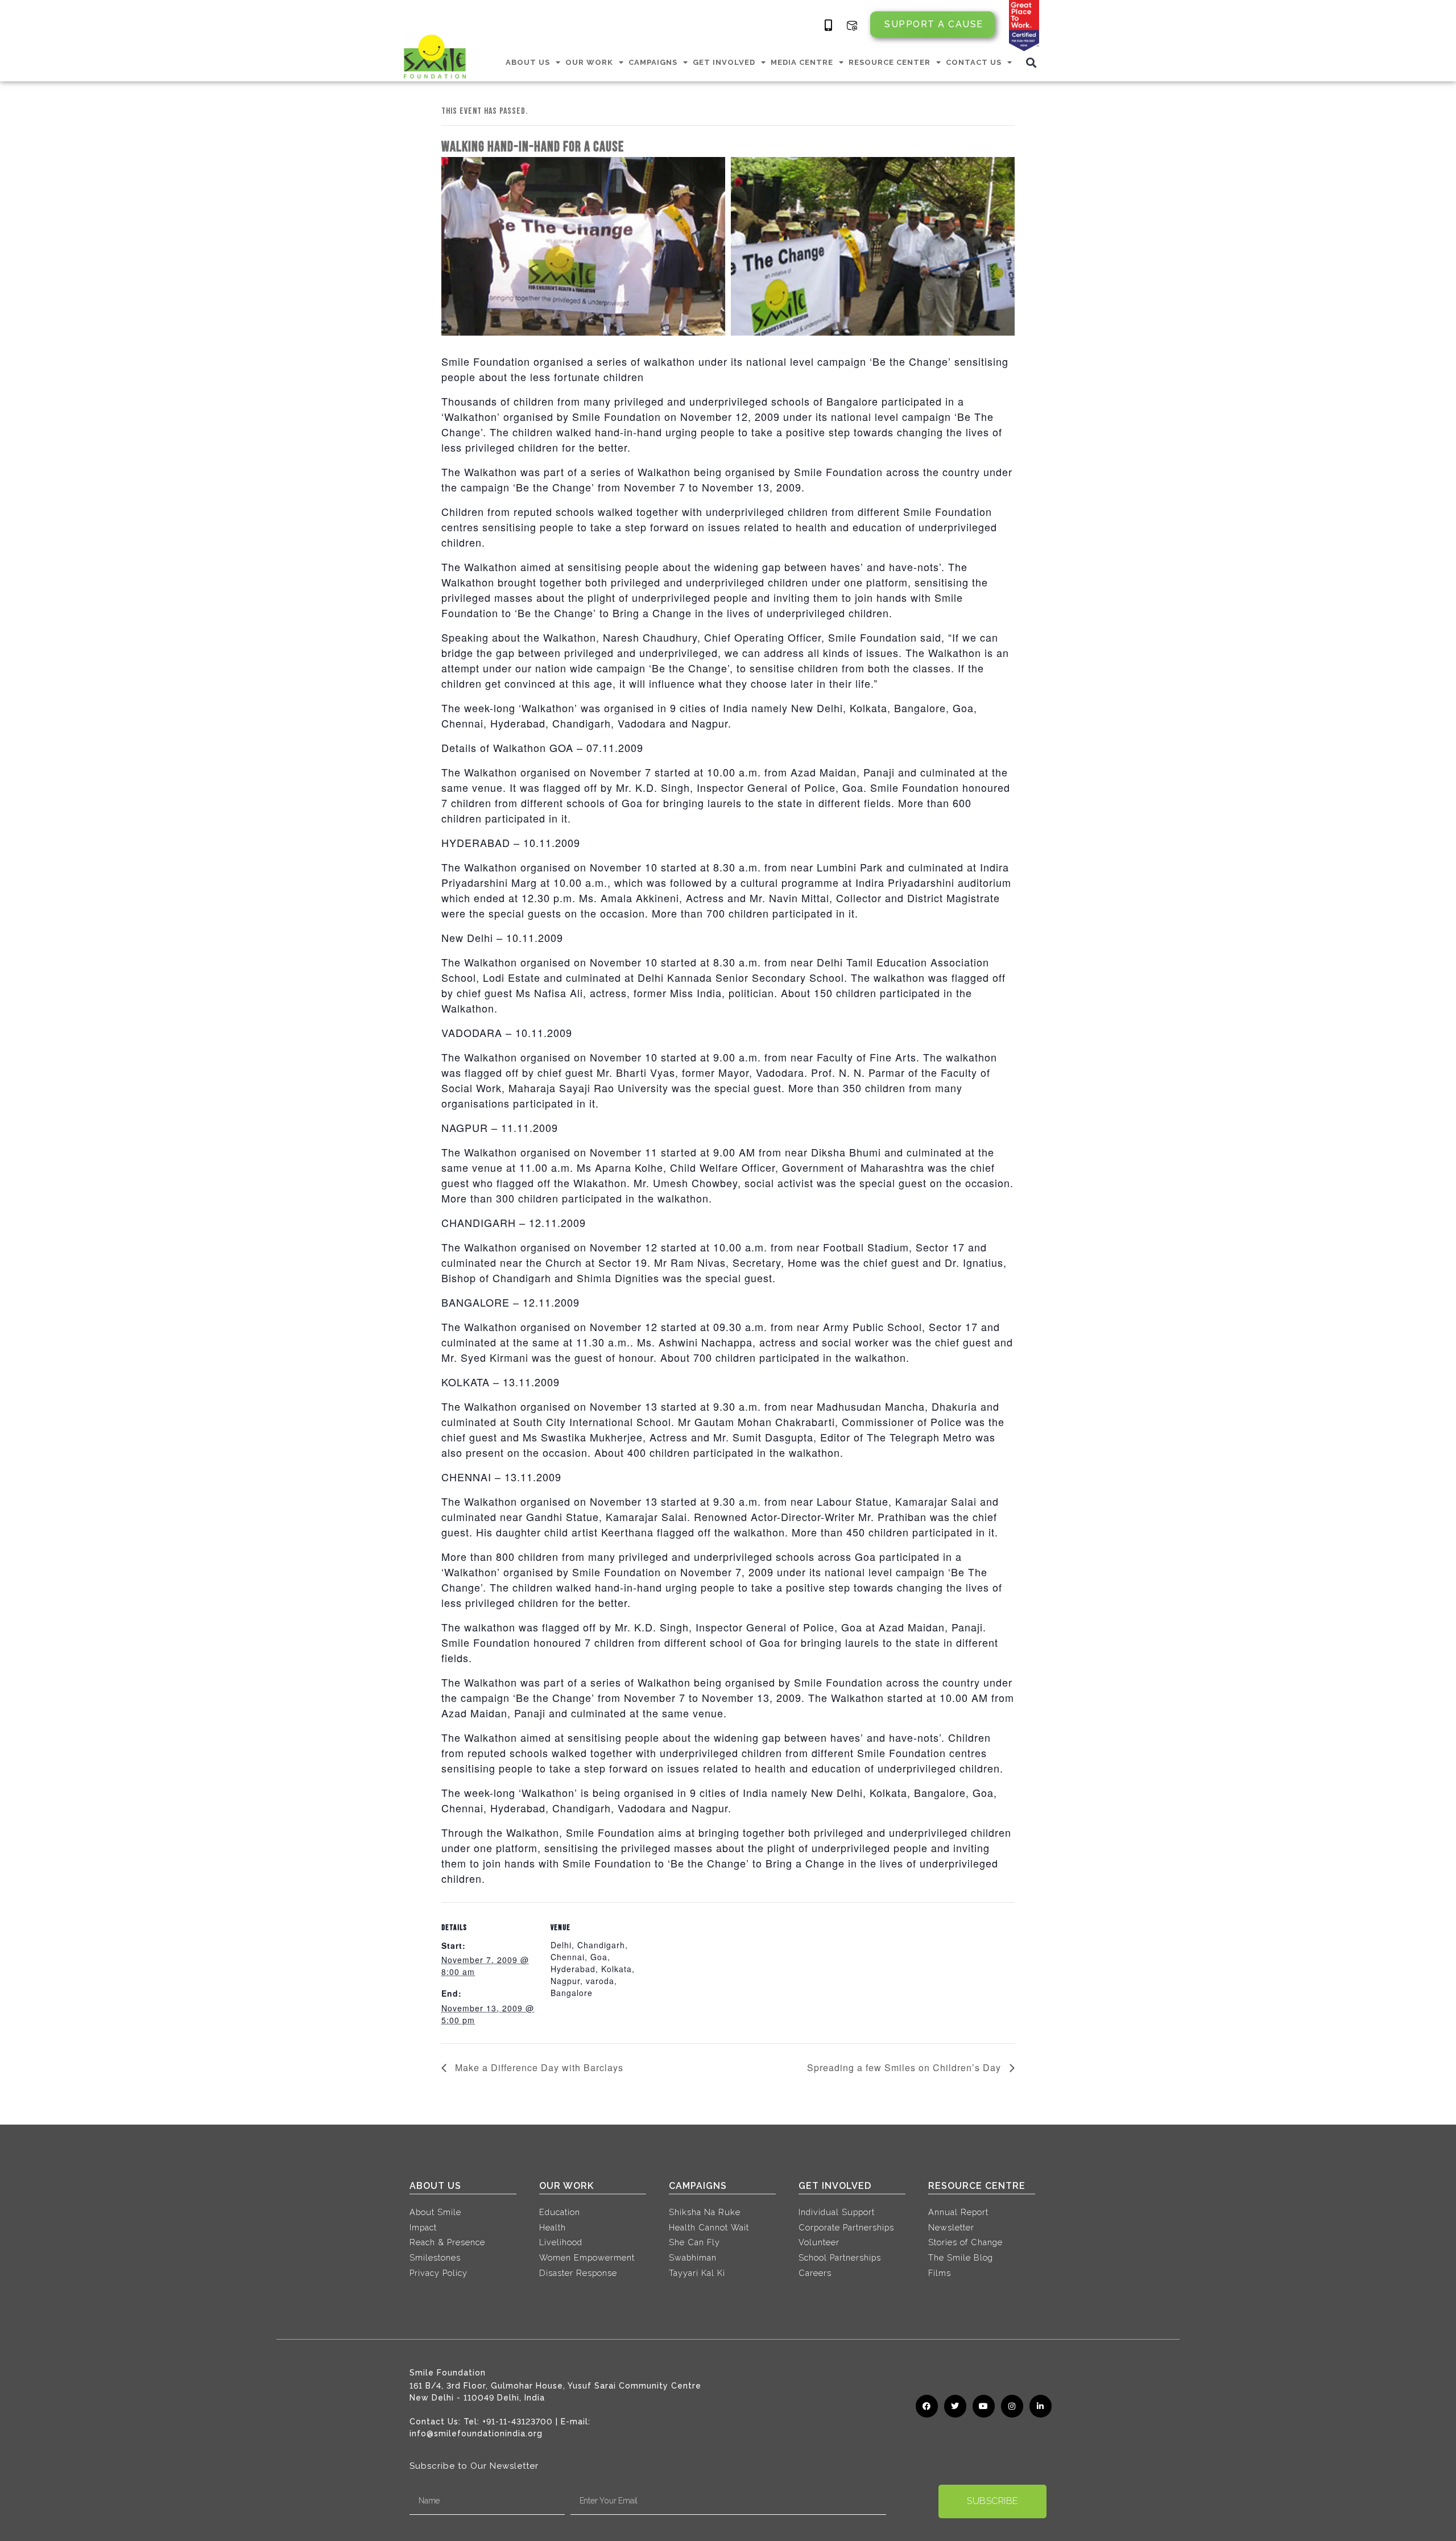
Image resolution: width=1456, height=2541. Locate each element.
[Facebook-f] (927, 2406)
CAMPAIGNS (653, 62)
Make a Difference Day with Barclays (538, 2067)
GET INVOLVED (724, 62)
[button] (1031, 62)
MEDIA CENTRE (802, 62)
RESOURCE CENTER (890, 62)
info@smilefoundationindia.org (476, 2433)
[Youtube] (984, 2406)
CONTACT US (974, 62)
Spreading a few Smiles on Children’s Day (905, 2067)
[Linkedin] (1041, 2406)
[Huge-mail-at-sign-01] (852, 26)
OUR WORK (589, 62)
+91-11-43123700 (518, 2422)
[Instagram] (1012, 2406)
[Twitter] (955, 2406)
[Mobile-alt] (829, 26)
